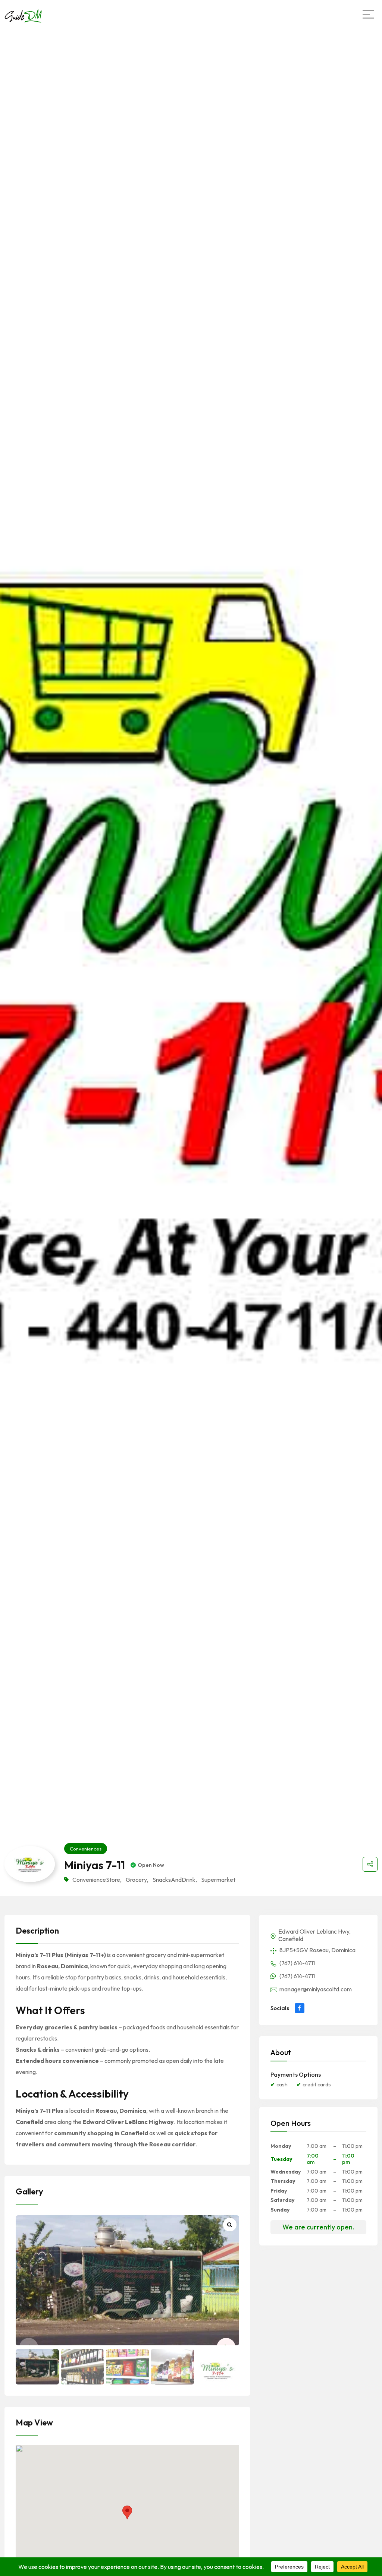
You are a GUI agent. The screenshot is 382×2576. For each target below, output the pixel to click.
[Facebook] (300, 2008)
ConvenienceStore (96, 1880)
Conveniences (86, 1849)
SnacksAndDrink (174, 1880)
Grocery (136, 1880)
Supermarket (218, 1880)
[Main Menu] (368, 14)
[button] (127, 2512)
